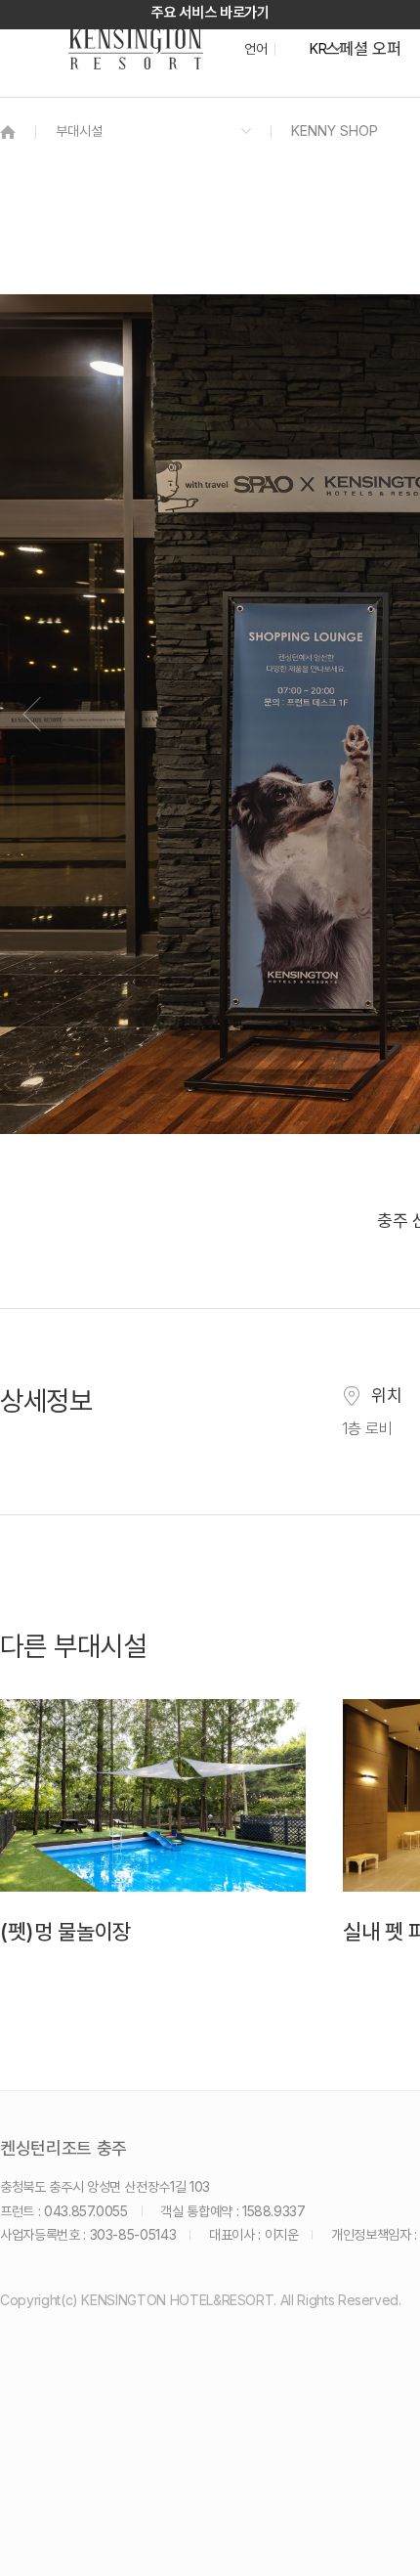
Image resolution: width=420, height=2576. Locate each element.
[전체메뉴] (386, 103)
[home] (8, 131)
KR (318, 49)
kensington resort (136, 49)
